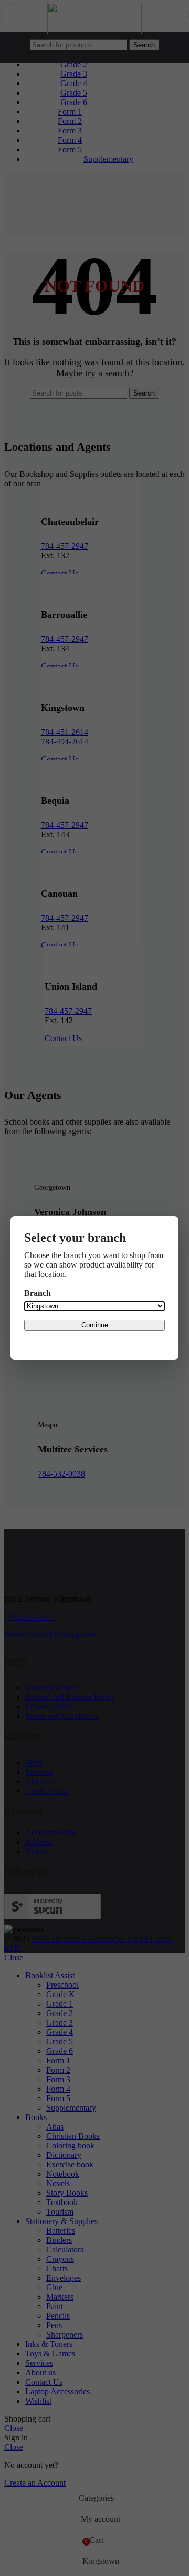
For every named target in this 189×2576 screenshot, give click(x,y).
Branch (38, 1293)
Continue (95, 1325)
